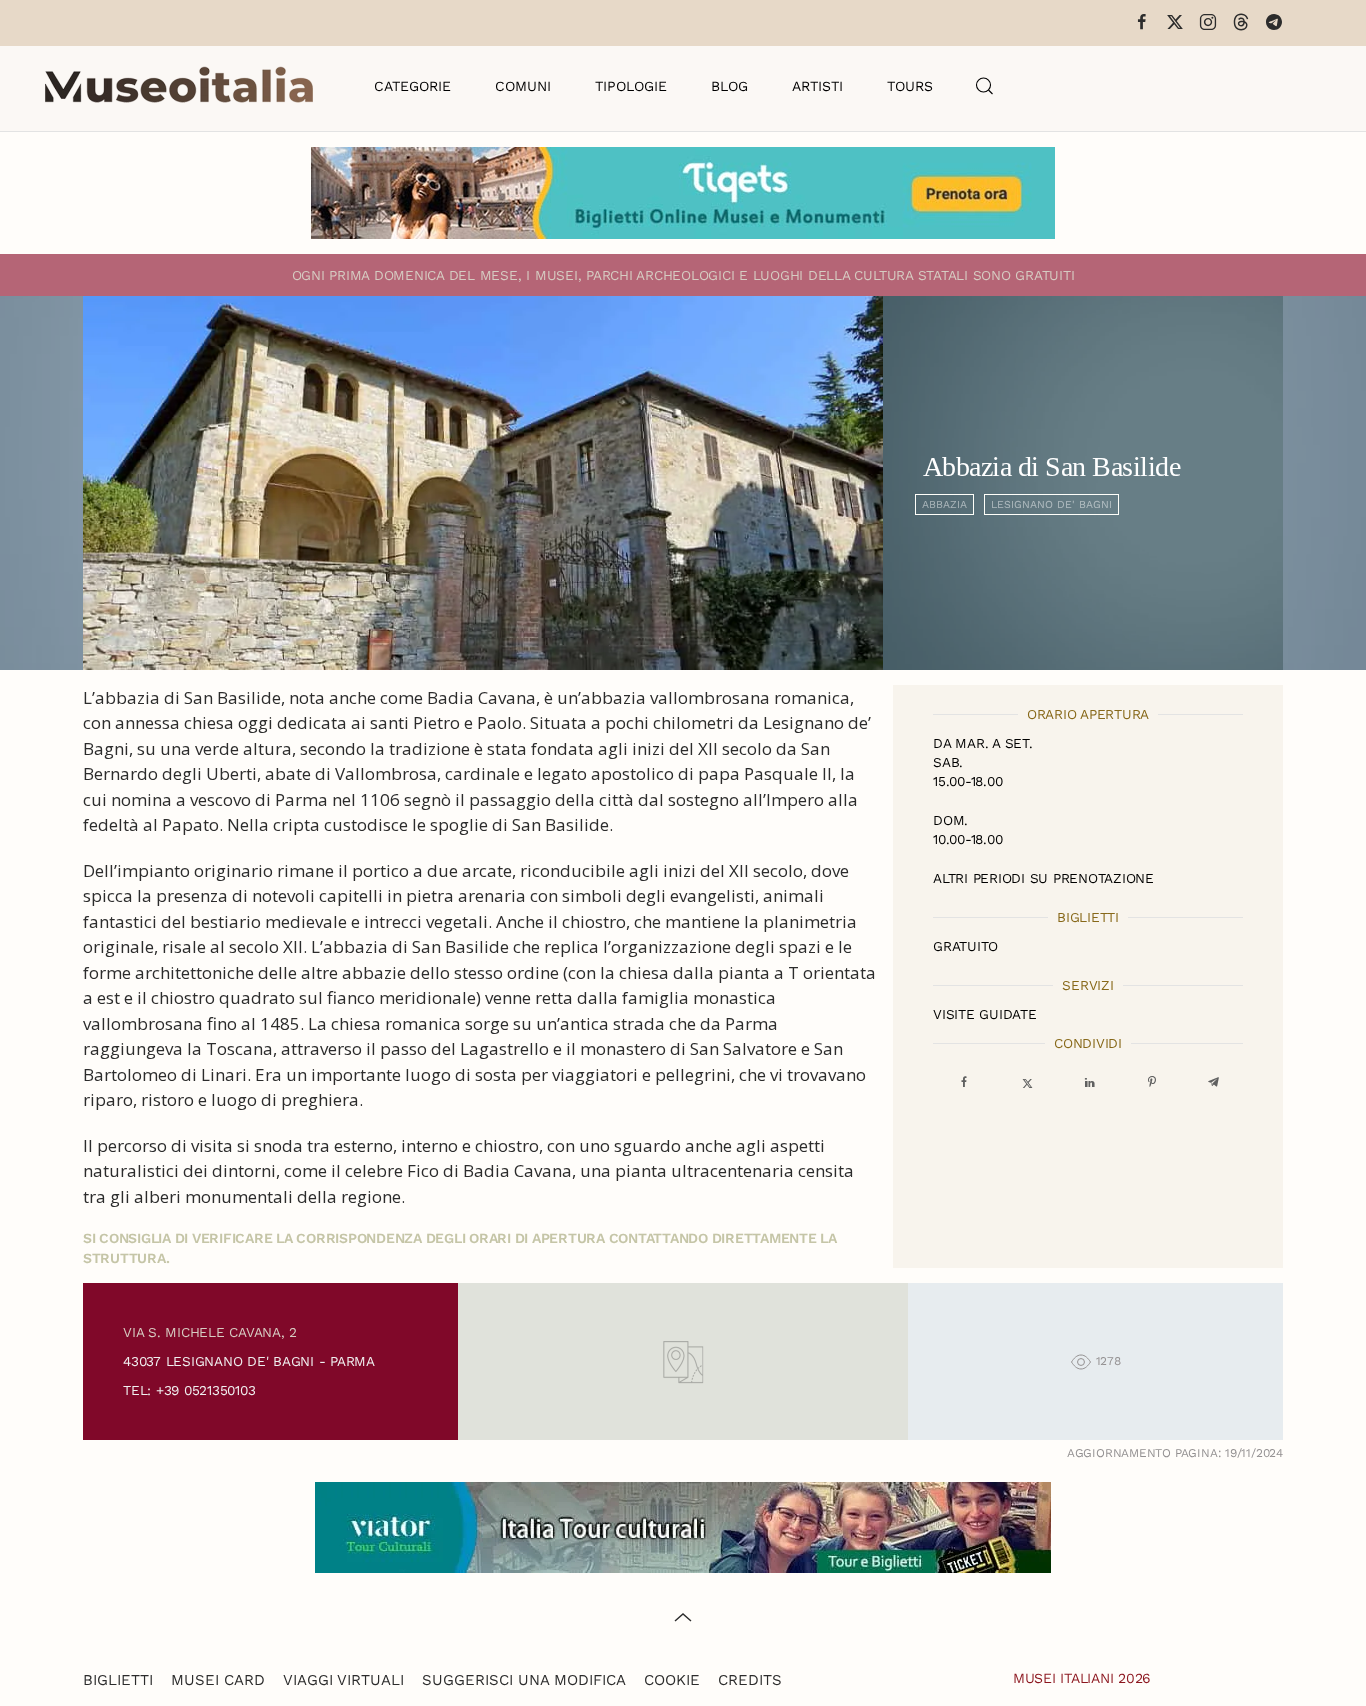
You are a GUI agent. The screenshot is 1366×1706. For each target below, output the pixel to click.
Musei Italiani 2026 (1082, 1678)
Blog (729, 86)
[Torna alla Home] (179, 86)
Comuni (523, 86)
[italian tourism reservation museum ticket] (683, 193)
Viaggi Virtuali (343, 1680)
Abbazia (944, 504)
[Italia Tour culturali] (683, 1525)
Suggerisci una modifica (524, 1680)
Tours (910, 86)
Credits (750, 1680)
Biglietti (118, 1680)
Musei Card (218, 1680)
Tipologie (631, 86)
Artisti (817, 86)
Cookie (672, 1680)
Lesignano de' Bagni (1051, 504)
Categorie (412, 86)
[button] (985, 86)
